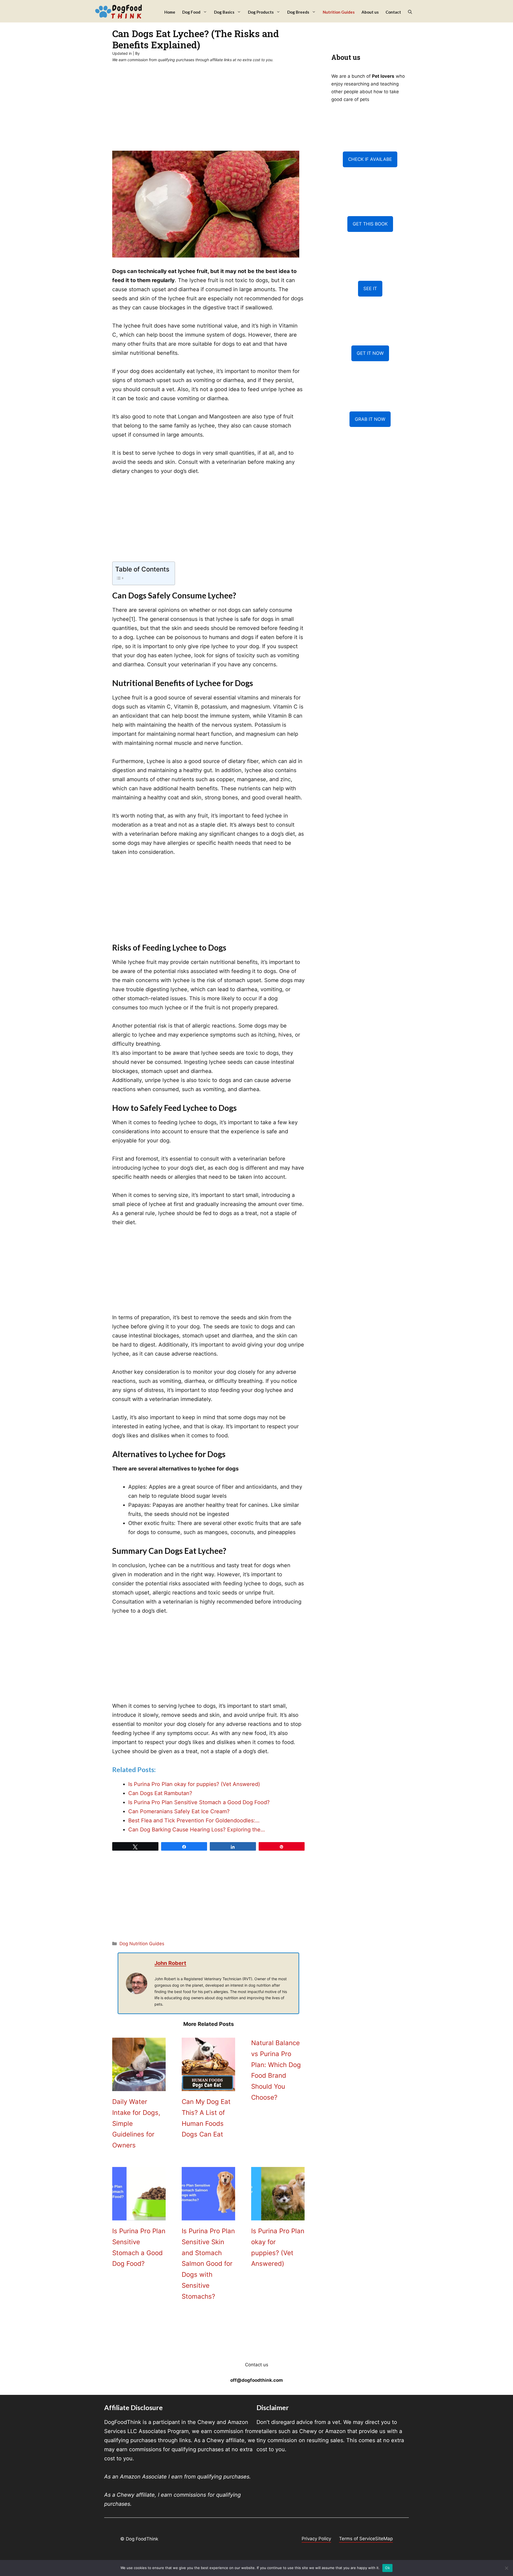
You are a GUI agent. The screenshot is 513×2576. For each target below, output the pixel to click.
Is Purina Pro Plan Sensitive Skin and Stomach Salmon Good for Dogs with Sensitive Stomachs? (208, 2264)
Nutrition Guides (339, 12)
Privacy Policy (316, 2539)
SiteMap (384, 2539)
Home (170, 12)
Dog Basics (224, 12)
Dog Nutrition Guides (142, 1944)
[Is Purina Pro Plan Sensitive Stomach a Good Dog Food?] (139, 2216)
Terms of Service (357, 2539)
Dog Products (261, 12)
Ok (387, 2568)
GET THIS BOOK (370, 224)
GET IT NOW (370, 353)
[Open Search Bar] (410, 12)
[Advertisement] (208, 111)
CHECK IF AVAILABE (370, 159)
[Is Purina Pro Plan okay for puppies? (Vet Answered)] (278, 2216)
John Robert (170, 1963)
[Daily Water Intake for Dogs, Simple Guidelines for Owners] (139, 2087)
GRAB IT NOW (370, 419)
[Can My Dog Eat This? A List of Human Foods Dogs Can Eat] (208, 2087)
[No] (506, 2568)
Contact (393, 12)
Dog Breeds (298, 12)
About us (370, 12)
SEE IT (370, 289)
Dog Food (191, 12)
